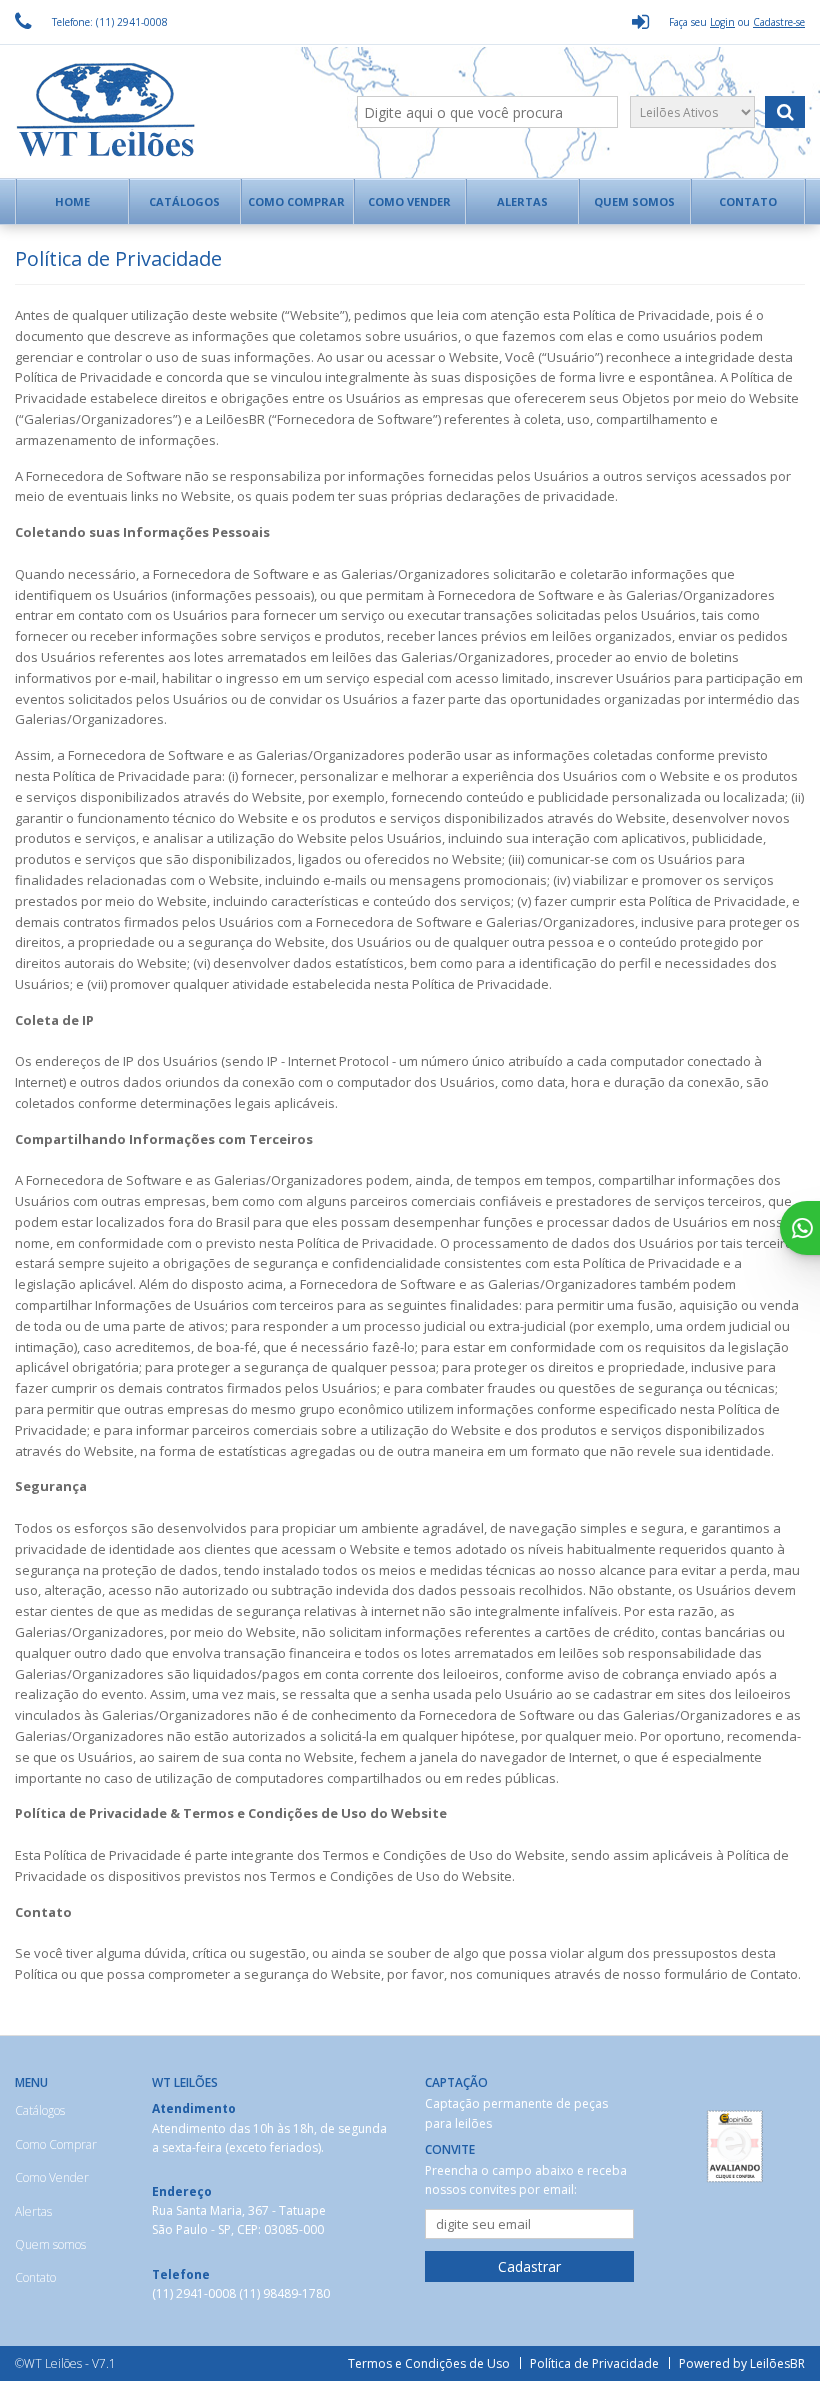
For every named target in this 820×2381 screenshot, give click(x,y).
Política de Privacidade (594, 2363)
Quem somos (634, 201)
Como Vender (409, 201)
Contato (748, 201)
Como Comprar (296, 201)
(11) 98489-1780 (284, 2293)
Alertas (522, 201)
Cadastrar (529, 2266)
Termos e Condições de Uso (429, 2363)
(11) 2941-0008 (195, 2293)
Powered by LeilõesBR (742, 2363)
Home (72, 201)
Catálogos (184, 201)
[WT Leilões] (127, 112)
